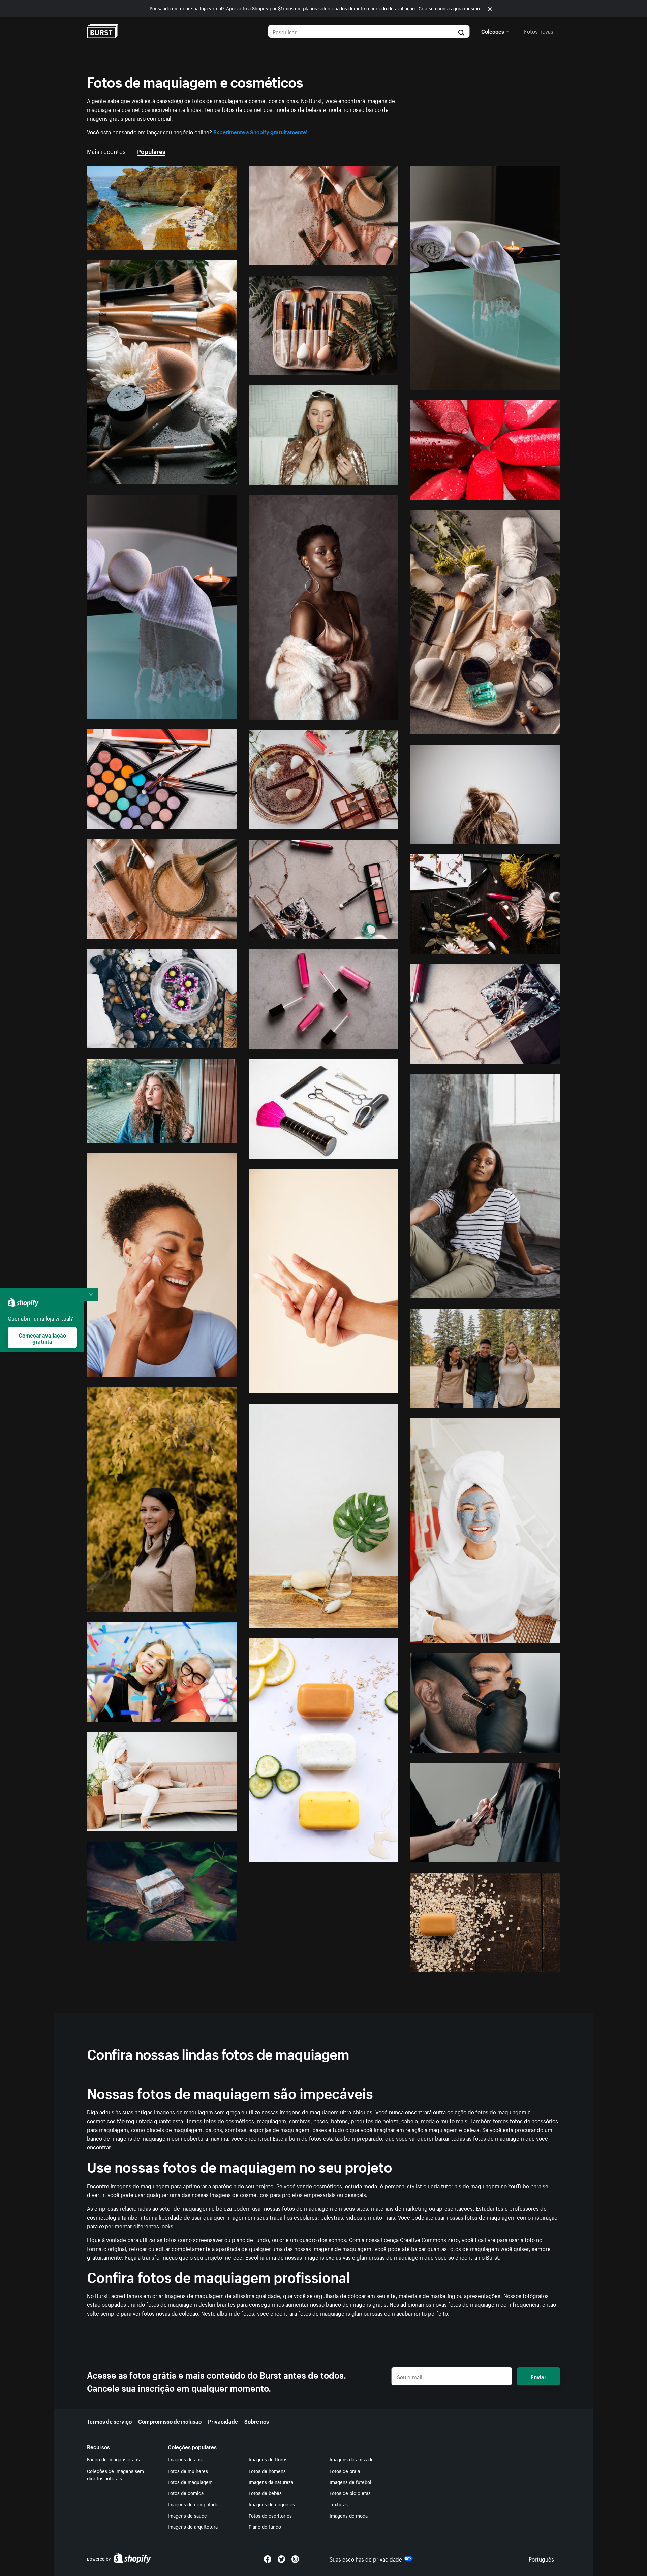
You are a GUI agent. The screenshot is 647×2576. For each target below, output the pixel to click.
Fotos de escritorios (270, 2515)
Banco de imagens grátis (113, 2459)
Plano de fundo (265, 2526)
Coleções (493, 31)
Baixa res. (209, 242)
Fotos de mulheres (188, 2471)
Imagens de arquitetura (193, 2526)
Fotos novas (539, 31)
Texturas (339, 2504)
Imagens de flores (268, 2459)
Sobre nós (257, 2421)
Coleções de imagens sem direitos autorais (115, 2474)
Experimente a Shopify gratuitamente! (260, 131)
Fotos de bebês (265, 2493)
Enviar (538, 2376)
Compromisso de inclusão (170, 2421)
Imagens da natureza (271, 2482)
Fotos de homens (267, 2471)
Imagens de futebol (350, 2482)
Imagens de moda (349, 2515)
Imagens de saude (187, 2515)
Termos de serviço (109, 2421)
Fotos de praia (345, 2471)
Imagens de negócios (272, 2504)
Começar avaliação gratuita (42, 1338)
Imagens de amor (186, 2459)
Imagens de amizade (352, 2459)
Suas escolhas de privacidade (366, 2558)
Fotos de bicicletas (350, 2493)
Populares (151, 151)
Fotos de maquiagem (190, 2482)
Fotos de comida (186, 2493)
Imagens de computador (194, 2504)
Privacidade (223, 2421)
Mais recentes (106, 151)
